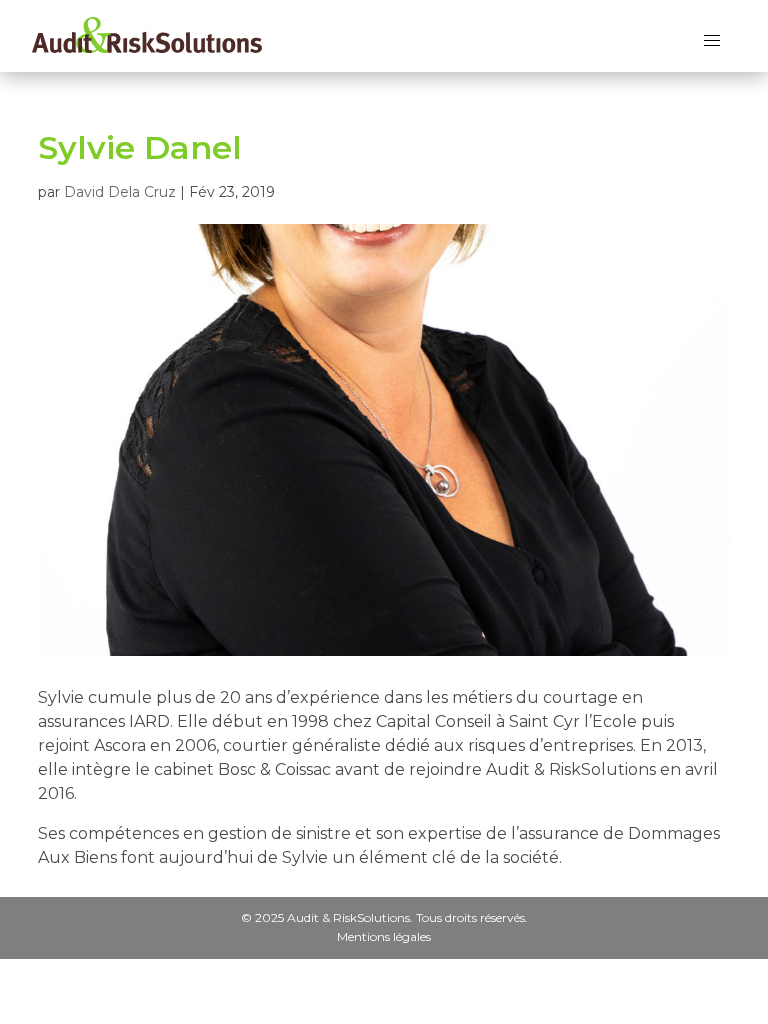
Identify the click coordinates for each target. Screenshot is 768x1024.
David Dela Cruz (120, 192)
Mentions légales (384, 936)
